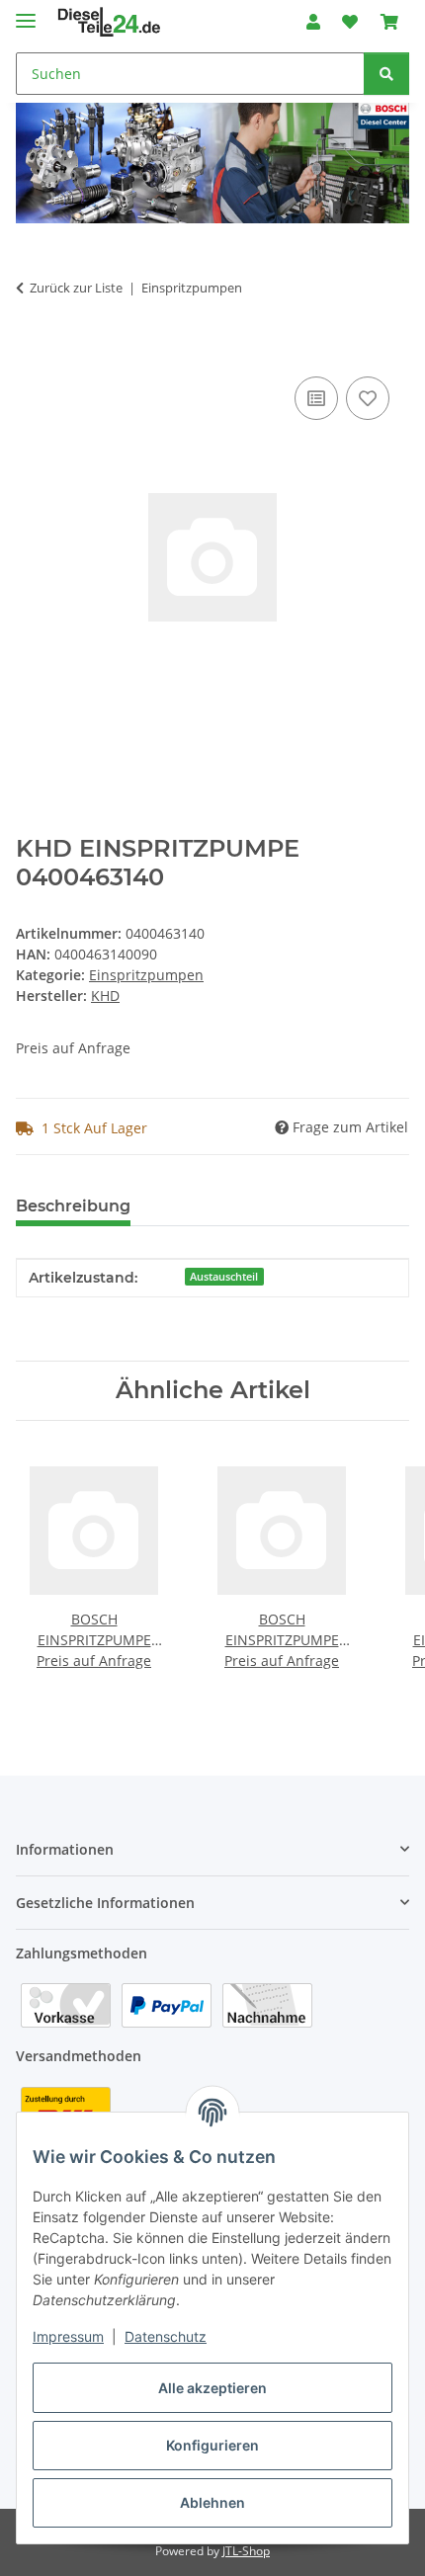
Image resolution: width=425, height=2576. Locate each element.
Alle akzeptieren (212, 2388)
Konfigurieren (212, 2445)
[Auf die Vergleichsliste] (316, 398)
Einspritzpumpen (146, 975)
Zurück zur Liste (76, 288)
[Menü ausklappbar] (26, 12)
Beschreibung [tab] (73, 1206)
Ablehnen (212, 2502)
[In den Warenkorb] (32, 350)
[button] (313, 22)
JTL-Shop (246, 2551)
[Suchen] (386, 74)
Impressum (68, 2336)
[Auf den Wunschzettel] (368, 398)
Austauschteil (224, 1277)
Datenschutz (166, 2336)
